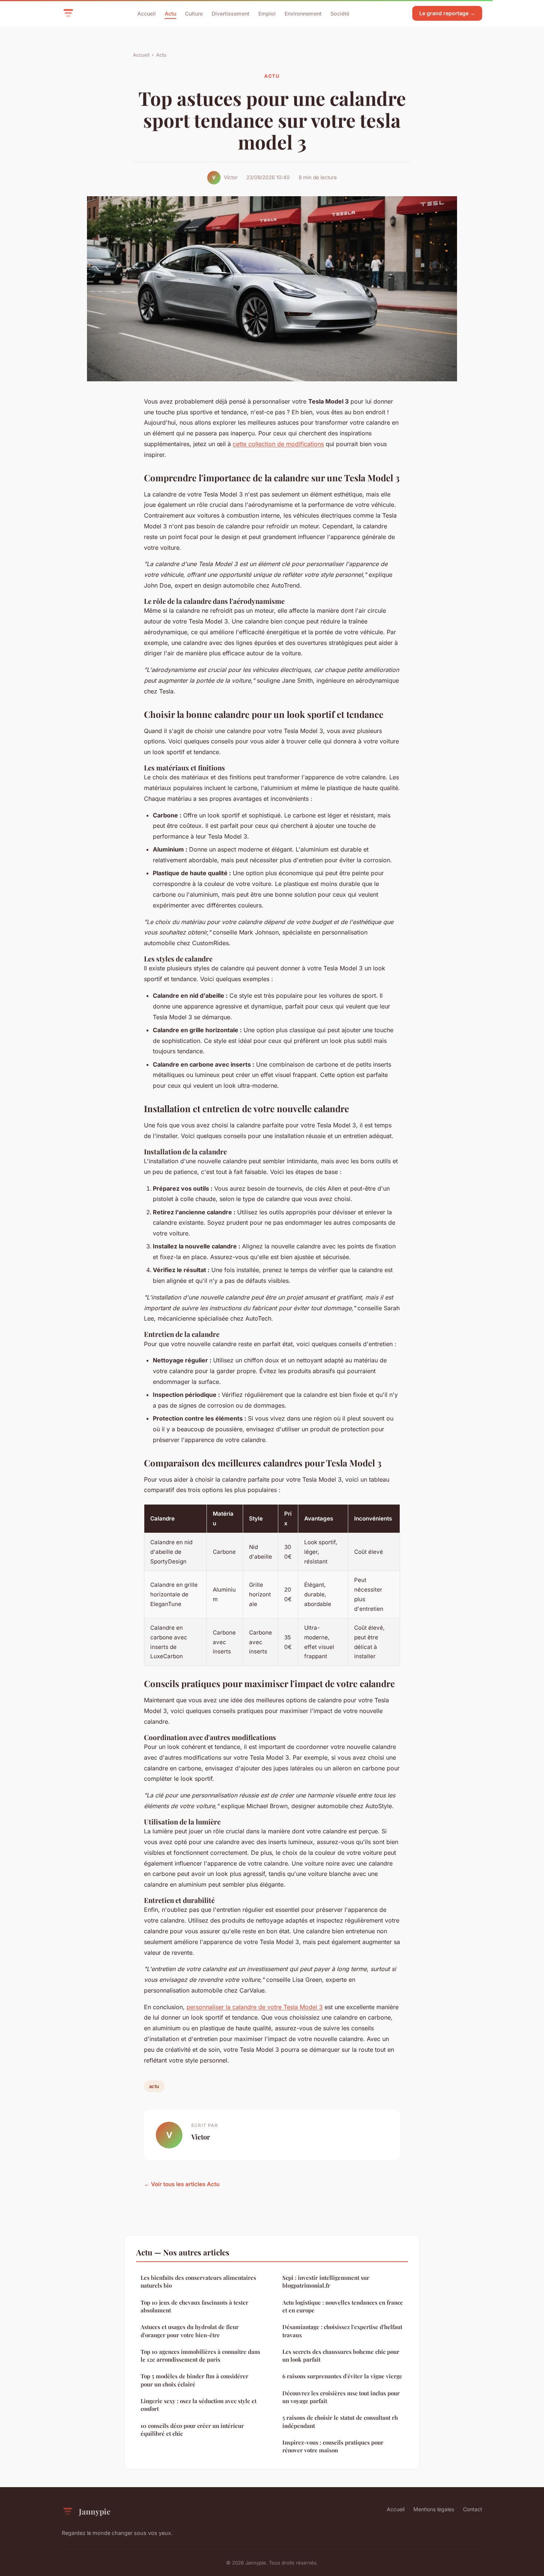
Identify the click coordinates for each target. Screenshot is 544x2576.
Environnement (303, 13)
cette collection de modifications (278, 444)
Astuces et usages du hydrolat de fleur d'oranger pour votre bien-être (190, 2331)
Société (340, 13)
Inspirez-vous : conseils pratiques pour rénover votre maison (333, 2446)
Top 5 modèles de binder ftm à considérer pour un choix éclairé (194, 2380)
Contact (473, 2509)
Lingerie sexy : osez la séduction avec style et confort (199, 2405)
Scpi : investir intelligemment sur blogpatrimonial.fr (326, 2281)
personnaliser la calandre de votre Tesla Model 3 (255, 2007)
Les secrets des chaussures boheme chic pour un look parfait (341, 2356)
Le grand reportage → (447, 13)
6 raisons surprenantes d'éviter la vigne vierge (342, 2376)
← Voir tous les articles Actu (182, 2184)
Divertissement (231, 13)
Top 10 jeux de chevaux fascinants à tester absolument (194, 2306)
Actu (170, 13)
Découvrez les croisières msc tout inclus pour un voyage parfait (341, 2397)
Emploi (267, 13)
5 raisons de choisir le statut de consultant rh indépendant (340, 2421)
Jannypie (95, 2511)
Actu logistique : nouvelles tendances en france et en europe (343, 2306)
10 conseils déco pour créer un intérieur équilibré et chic (192, 2430)
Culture (194, 13)
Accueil (147, 13)
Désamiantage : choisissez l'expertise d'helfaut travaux (342, 2331)
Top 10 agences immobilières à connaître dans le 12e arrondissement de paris (200, 2356)
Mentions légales (434, 2509)
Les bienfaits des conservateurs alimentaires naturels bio (198, 2281)
